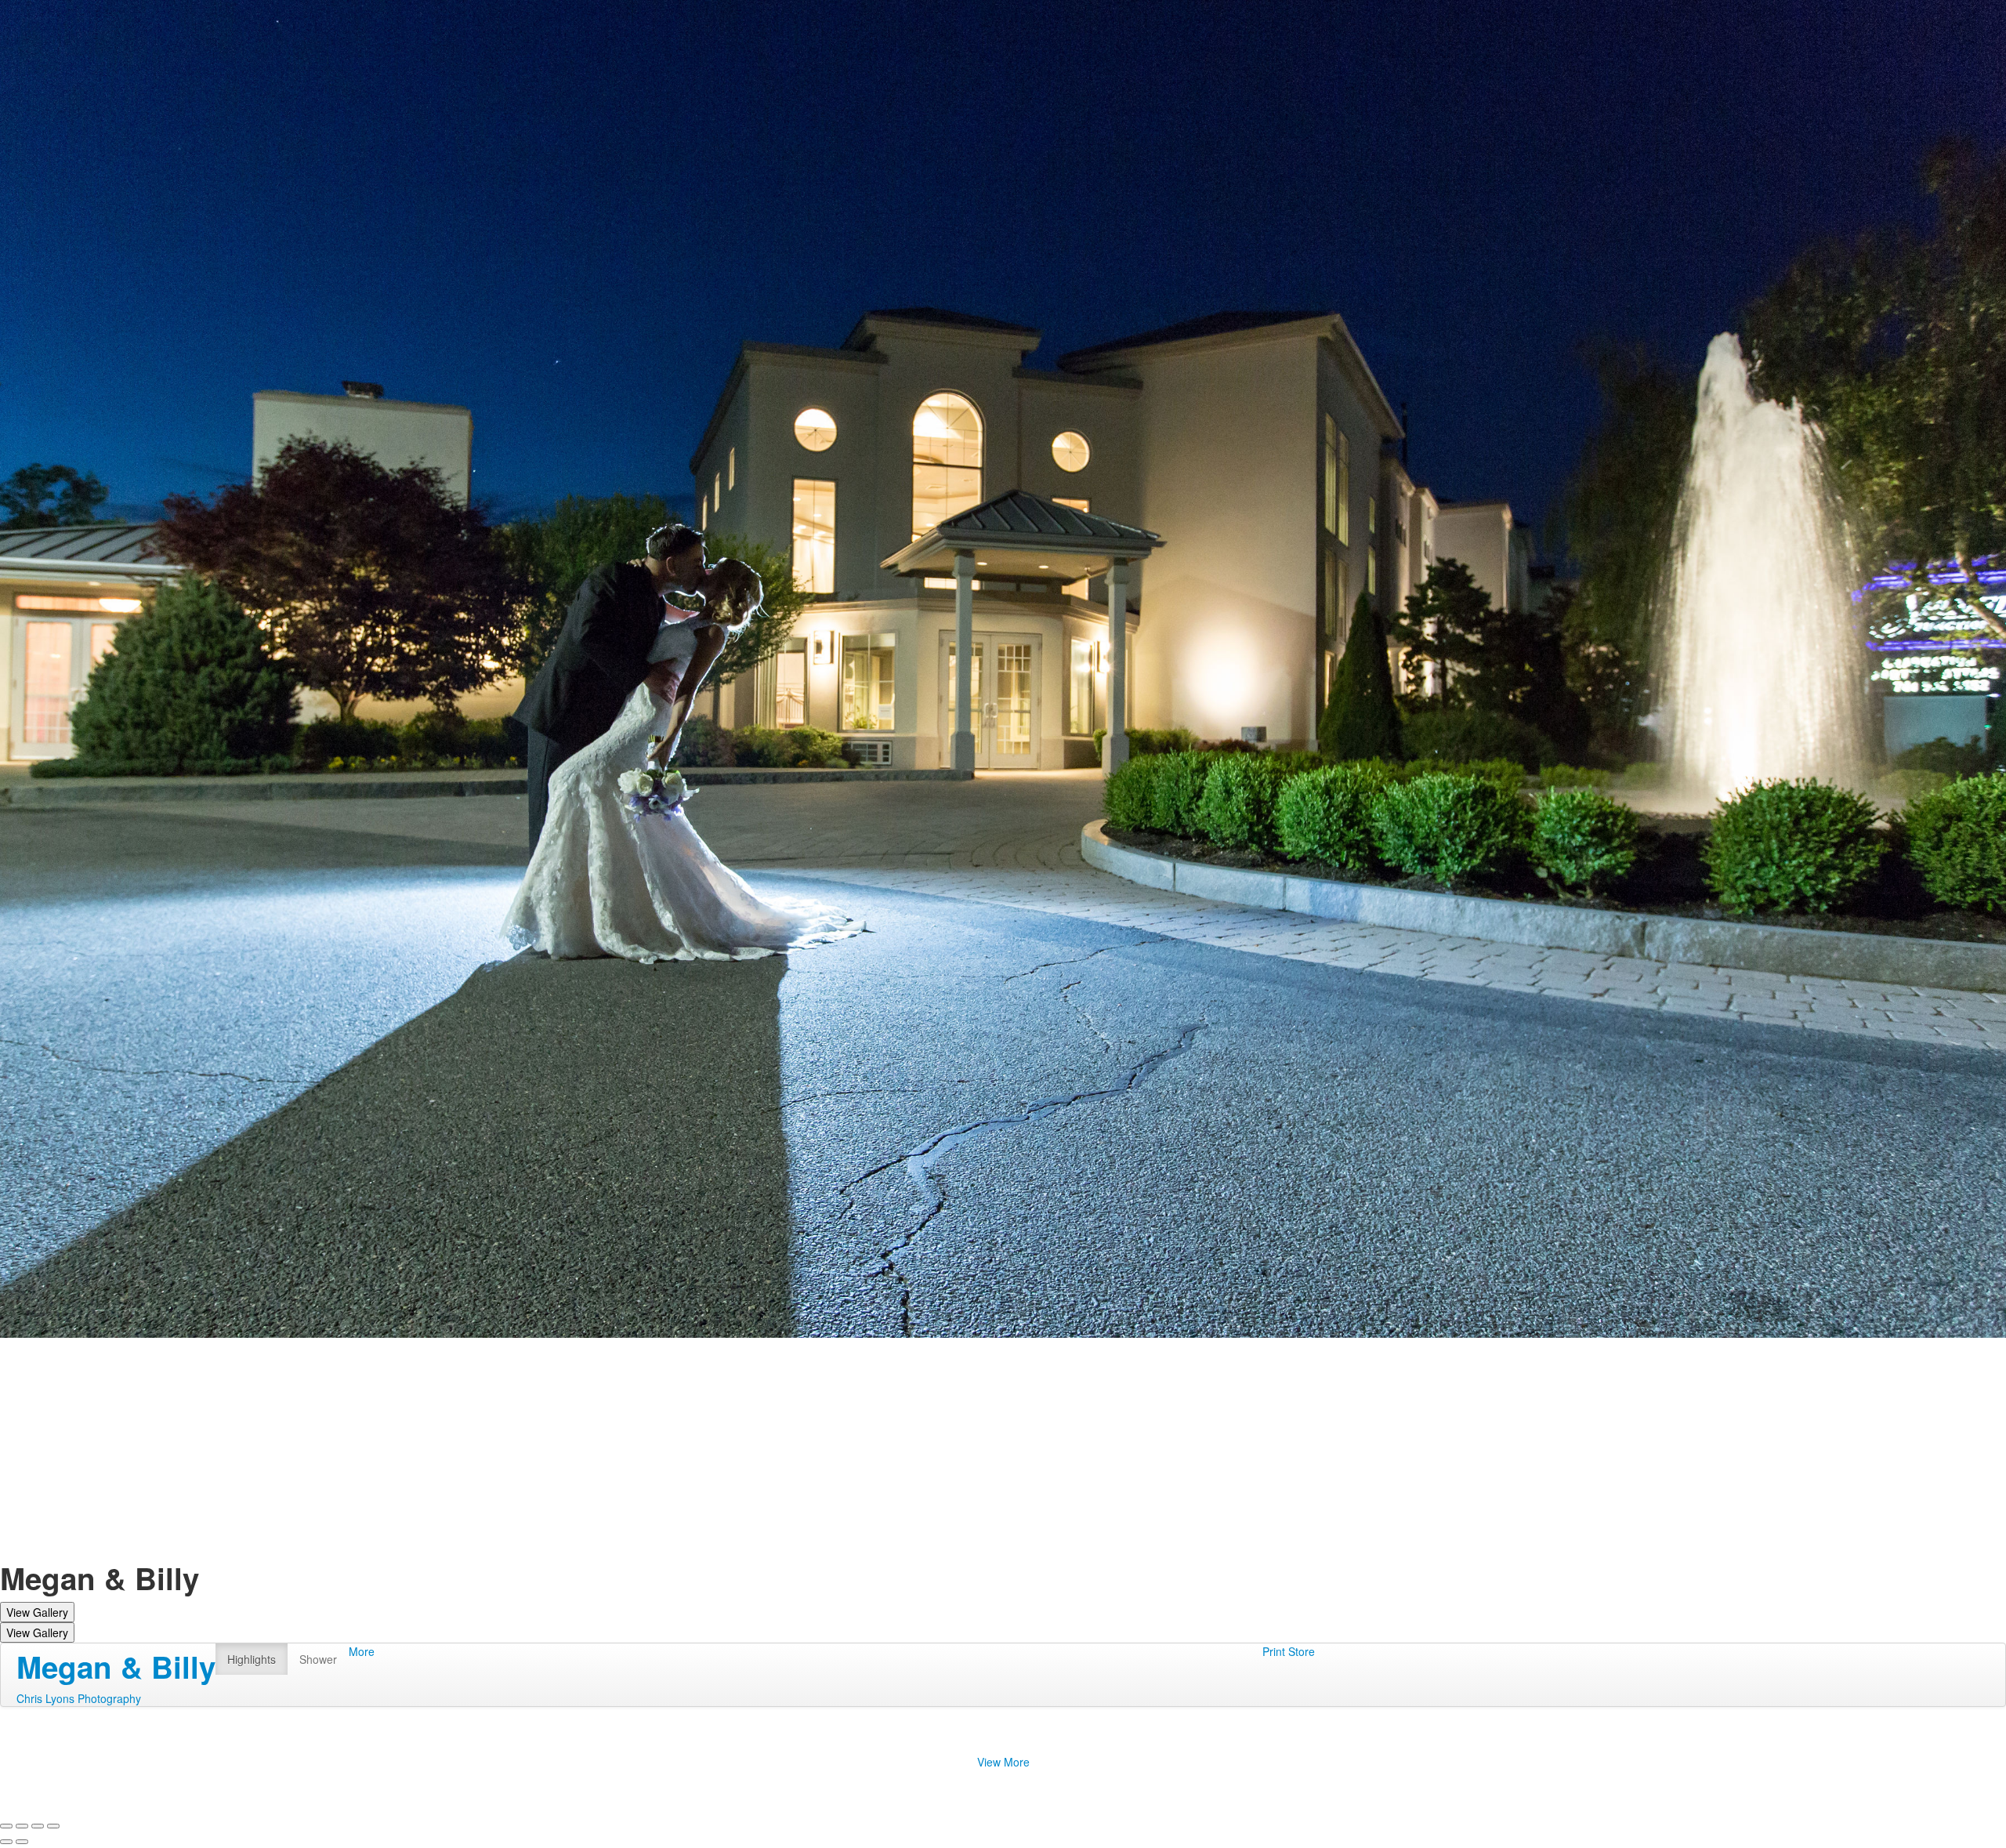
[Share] (22, 1826)
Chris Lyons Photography (79, 1698)
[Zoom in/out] (53, 1826)
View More (1003, 1762)
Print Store (1289, 1651)
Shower (318, 1659)
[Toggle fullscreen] (38, 1826)
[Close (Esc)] (6, 1826)
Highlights (252, 1659)
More (362, 1651)
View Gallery (37, 1612)
